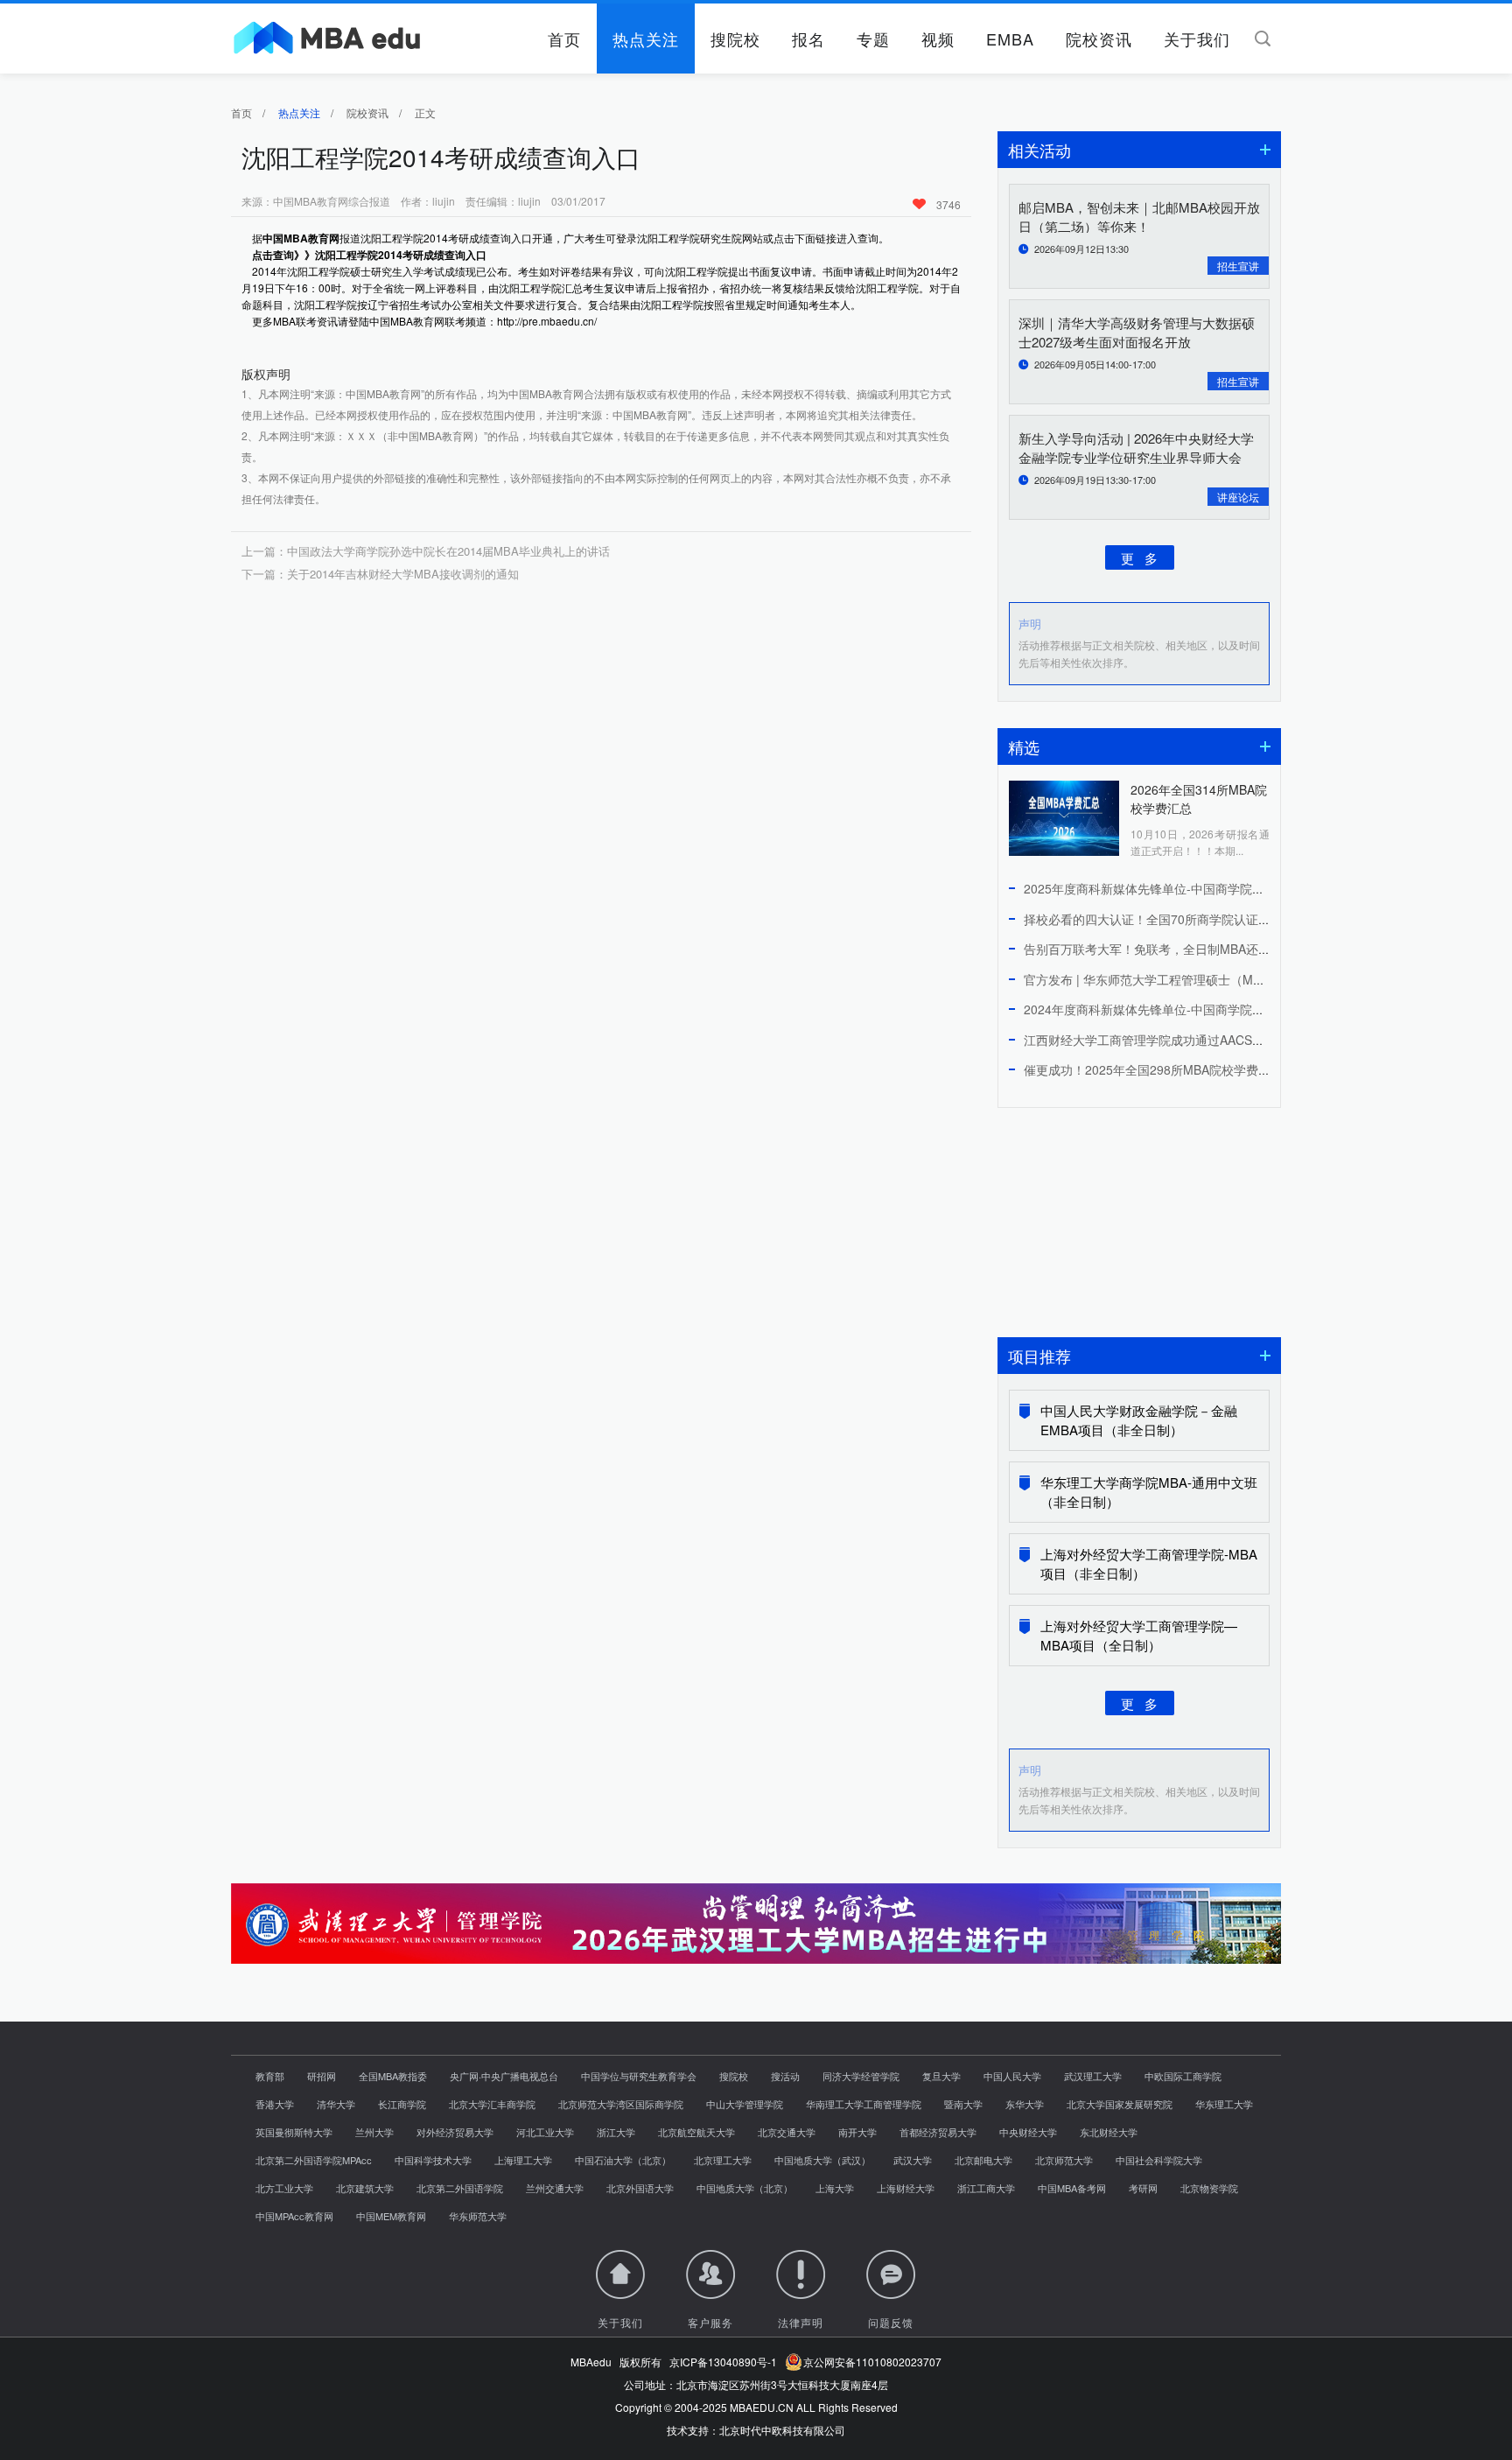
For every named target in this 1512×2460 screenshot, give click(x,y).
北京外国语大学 (640, 2188)
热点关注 (646, 39)
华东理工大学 (1224, 2104)
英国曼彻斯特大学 (294, 2132)
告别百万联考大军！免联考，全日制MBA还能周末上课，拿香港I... (1203, 949)
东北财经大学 (1109, 2132)
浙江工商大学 (986, 2188)
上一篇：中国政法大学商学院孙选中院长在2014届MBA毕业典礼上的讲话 (426, 551)
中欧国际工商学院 (1183, 2076)
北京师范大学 (1064, 2160)
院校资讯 (1099, 39)
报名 (808, 39)
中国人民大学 (1012, 2076)
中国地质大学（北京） (745, 2188)
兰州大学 (374, 2132)
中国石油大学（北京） (623, 2160)
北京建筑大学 (365, 2188)
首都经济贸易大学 (938, 2132)
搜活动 (785, 2076)
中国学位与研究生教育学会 (639, 2076)
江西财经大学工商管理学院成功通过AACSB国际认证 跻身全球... (1198, 1040)
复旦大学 (941, 2076)
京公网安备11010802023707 (870, 2362)
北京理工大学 (723, 2160)
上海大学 (835, 2188)
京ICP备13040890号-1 (723, 2362)
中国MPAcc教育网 (294, 2216)
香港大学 (275, 2104)
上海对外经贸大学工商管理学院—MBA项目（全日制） (1139, 1635)
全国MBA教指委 (393, 2076)
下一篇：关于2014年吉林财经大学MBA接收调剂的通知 (380, 574)
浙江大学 (616, 2132)
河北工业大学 (545, 2132)
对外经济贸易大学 (455, 2132)
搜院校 (735, 39)
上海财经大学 (906, 2188)
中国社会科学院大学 (1159, 2160)
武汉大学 (913, 2160)
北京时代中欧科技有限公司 (782, 2430)
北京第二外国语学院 (460, 2188)
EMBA (1010, 39)
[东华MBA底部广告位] (756, 1955)
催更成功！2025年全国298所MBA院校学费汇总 (1153, 1069)
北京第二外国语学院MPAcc (314, 2160)
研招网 (322, 2076)
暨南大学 (963, 2104)
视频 (938, 39)
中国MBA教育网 (301, 238)
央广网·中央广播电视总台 (504, 2076)
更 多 (1139, 557)
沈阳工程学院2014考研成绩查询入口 (401, 255)
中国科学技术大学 (433, 2160)
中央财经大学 (1028, 2132)
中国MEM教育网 (391, 2216)
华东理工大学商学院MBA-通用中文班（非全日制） (1149, 1492)
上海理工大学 (523, 2160)
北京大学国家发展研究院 (1120, 2104)
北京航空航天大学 (696, 2132)
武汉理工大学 (1093, 2076)
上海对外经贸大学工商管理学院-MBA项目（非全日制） (1149, 1563)
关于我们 (1197, 39)
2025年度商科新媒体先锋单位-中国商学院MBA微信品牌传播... (1193, 888)
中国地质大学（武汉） (822, 2160)
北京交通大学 (787, 2132)
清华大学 (336, 2104)
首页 (564, 39)
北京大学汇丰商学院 (492, 2104)
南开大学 (857, 2132)
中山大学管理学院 (745, 2104)
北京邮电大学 (983, 2160)
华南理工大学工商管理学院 (864, 2104)
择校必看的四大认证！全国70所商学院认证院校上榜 (1165, 919)
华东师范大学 (478, 2216)
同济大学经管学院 (861, 2076)
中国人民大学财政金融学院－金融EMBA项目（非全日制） (1139, 1420)
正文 (425, 112)
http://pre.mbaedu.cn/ (547, 321)
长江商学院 (402, 2104)
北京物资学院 (1209, 2188)
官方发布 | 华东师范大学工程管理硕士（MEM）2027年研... (1185, 979)
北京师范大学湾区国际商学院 (621, 2104)
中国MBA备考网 (1072, 2188)
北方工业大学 (284, 2188)
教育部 (270, 2076)
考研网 (1143, 2188)
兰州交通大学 (555, 2188)
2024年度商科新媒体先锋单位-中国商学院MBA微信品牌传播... (1193, 1009)
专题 (873, 39)
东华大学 (1025, 2104)
